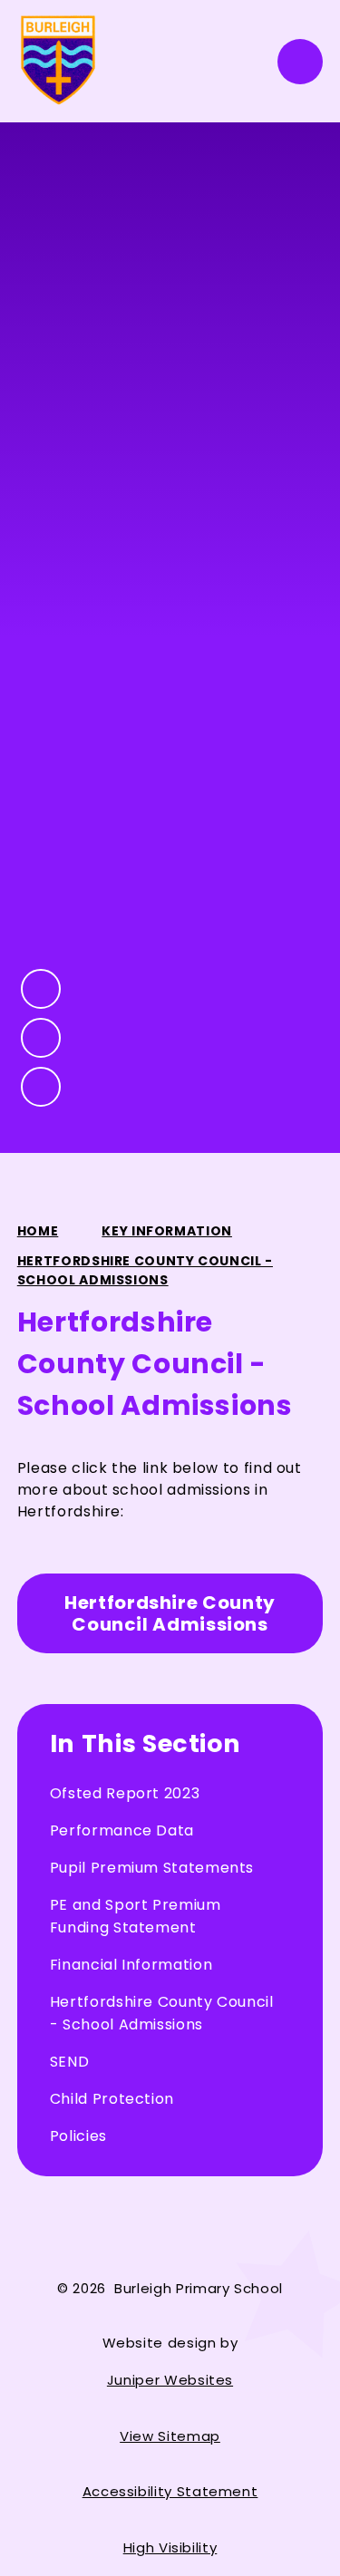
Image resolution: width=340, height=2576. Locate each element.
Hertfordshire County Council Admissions (170, 1613)
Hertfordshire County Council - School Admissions (145, 1270)
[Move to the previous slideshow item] (41, 989)
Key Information (167, 1231)
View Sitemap (170, 2436)
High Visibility (170, 2547)
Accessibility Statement (170, 2491)
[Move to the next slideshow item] (41, 1038)
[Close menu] (300, 62)
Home (38, 1231)
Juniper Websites (170, 2380)
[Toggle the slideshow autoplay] (41, 1087)
